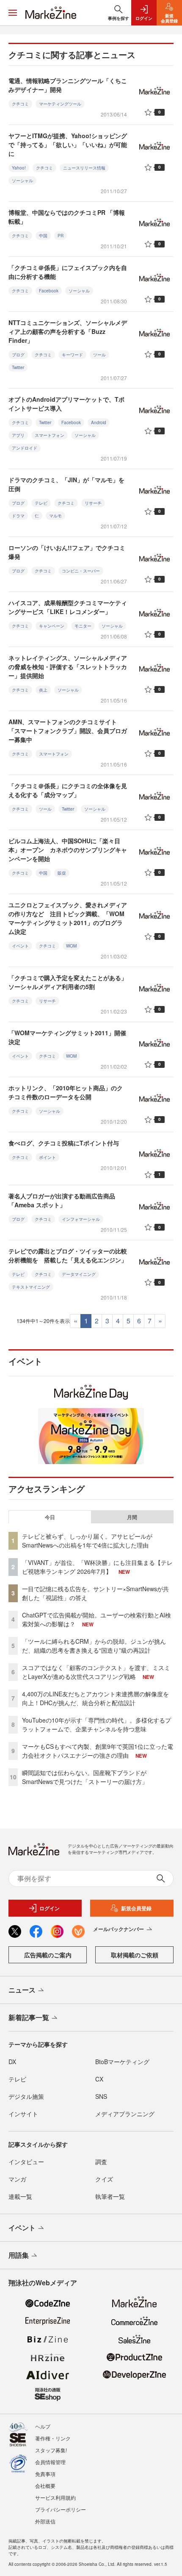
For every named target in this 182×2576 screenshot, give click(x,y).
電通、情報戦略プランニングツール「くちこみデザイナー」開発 (68, 85)
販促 (62, 873)
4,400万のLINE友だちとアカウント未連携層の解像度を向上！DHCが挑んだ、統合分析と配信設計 (95, 1698)
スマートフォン (50, 435)
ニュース (22, 1990)
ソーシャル (22, 181)
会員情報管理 (50, 2462)
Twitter (18, 367)
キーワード (72, 355)
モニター (83, 626)
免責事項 (45, 2474)
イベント (20, 946)
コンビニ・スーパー (81, 571)
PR (61, 236)
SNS (101, 2096)
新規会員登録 (136, 1908)
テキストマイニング (31, 1287)
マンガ (17, 2179)
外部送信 (45, 2521)
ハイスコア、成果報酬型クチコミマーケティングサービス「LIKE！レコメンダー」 (68, 607)
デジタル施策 (26, 2096)
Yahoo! (19, 168)
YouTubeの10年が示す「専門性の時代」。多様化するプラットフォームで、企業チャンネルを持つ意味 (97, 1724)
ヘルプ (43, 2426)
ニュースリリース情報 (84, 168)
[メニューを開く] (13, 13)
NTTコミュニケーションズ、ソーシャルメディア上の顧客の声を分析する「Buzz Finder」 (68, 331)
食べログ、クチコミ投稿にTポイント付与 (64, 1143)
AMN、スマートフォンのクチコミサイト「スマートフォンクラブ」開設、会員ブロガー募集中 (68, 731)
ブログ (18, 355)
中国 (43, 236)
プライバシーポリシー (61, 2509)
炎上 (43, 690)
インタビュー (26, 2162)
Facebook (49, 291)
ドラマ (18, 516)
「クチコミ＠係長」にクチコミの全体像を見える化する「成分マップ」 (68, 790)
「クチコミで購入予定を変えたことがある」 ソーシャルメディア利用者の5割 (71, 982)
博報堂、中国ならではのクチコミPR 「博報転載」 (67, 217)
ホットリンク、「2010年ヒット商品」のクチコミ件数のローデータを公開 (66, 1092)
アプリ (18, 435)
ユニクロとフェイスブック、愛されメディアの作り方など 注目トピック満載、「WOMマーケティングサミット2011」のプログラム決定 (68, 918)
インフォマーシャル (81, 1219)
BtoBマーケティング (122, 2062)
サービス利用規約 (55, 2497)
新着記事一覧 (29, 2017)
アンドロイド (25, 448)
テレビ (41, 503)
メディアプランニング (125, 2114)
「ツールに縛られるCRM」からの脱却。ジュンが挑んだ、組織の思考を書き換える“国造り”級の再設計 (94, 1646)
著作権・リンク (53, 2438)
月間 (132, 1517)
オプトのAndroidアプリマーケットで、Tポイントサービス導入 (66, 404)
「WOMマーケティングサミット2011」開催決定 (67, 1037)
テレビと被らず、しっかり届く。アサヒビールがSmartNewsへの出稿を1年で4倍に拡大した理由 (87, 1541)
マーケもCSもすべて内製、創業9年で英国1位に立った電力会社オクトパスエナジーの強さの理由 (98, 1751)
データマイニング (79, 1274)
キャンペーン (52, 626)
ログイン (50, 1908)
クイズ (104, 2179)
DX (12, 2062)
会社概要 (45, 2486)
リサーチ (93, 503)
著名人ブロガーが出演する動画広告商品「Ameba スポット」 (62, 1200)
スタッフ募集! (51, 2450)
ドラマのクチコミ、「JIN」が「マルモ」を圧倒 (66, 484)
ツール (99, 355)
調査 (101, 2162)
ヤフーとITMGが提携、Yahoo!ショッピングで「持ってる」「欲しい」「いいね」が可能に (68, 145)
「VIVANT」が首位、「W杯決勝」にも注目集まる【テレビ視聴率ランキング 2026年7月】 (97, 1567)
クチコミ (20, 104)
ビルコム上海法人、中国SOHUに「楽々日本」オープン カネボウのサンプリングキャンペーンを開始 (68, 850)
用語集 (19, 2255)
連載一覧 (20, 2196)
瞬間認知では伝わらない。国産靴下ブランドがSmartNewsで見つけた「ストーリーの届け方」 (85, 1777)
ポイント (47, 1157)
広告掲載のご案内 (48, 1955)
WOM (71, 946)
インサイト (23, 2114)
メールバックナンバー (119, 1929)
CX (99, 2079)
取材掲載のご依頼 (135, 1955)
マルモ (55, 516)
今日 (50, 1517)
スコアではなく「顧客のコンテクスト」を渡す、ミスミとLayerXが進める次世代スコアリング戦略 (96, 1672)
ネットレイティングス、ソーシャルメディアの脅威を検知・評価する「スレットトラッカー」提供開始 (68, 667)
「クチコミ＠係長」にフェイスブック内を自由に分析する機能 (68, 272)
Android (99, 422)
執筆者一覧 (110, 2196)
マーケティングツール (60, 104)
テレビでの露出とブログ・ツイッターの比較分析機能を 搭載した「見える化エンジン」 (68, 1255)
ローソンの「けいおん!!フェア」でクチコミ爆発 (67, 552)
